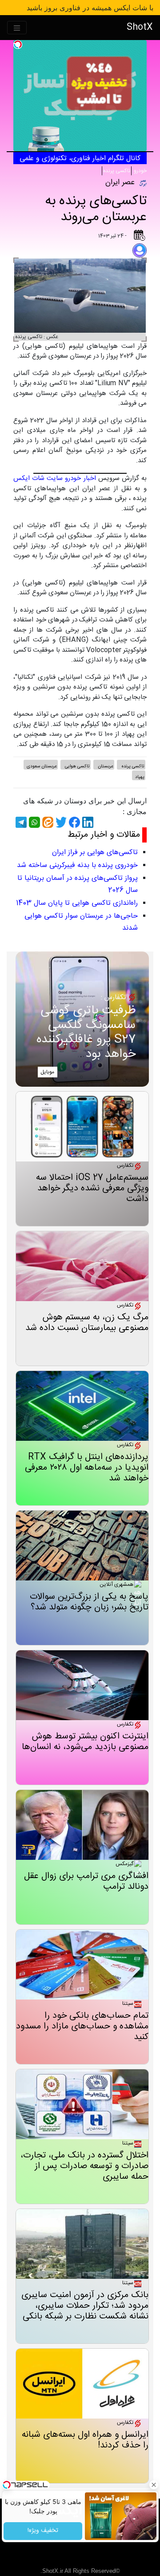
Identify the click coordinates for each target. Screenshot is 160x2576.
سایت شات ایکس (38, 478)
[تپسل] (18, 44)
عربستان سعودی (42, 766)
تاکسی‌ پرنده (117, 171)
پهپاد (140, 777)
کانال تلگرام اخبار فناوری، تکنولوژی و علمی (80, 159)
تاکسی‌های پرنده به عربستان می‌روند (96, 209)
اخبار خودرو (80, 478)
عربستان (105, 766)
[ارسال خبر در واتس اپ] (33, 822)
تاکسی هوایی (77, 766)
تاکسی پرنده (132, 766)
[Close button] (153, 2485)
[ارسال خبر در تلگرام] (20, 822)
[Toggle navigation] (17, 28)
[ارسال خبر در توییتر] (60, 822)
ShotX (140, 27)
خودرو (140, 171)
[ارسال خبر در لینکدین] (87, 822)
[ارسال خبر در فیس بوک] (73, 822)
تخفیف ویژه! (43, 2531)
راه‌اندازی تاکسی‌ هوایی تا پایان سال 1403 (77, 903)
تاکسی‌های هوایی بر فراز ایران (95, 853)
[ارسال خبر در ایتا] (47, 822)
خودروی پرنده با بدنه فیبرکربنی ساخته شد (77, 865)
